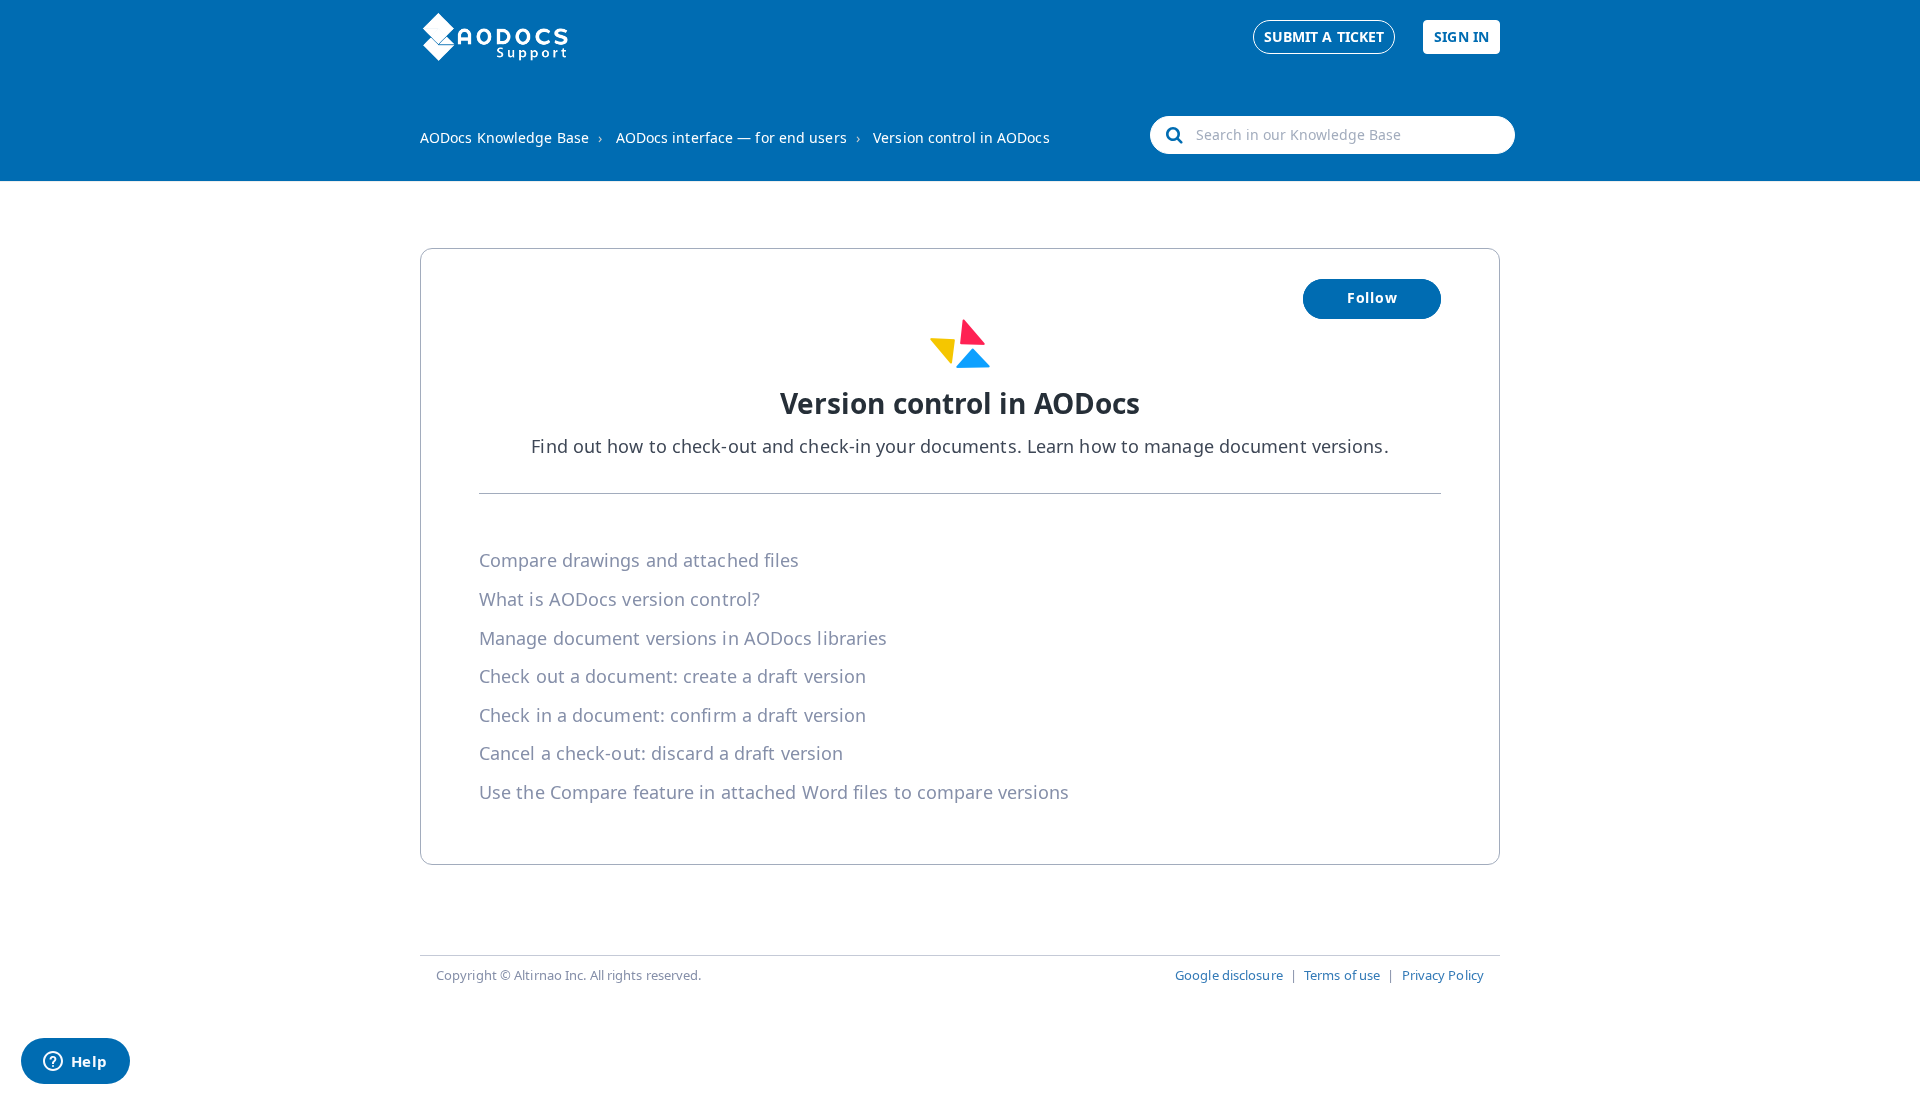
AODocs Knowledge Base (504, 137)
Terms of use (1342, 975)
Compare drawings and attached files (639, 560)
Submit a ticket (1324, 36)
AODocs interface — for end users (731, 137)
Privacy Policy (1443, 975)
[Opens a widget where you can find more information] (75, 1063)
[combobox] (1332, 135)
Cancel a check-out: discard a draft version (661, 753)
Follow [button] (1372, 297)
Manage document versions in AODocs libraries (683, 638)
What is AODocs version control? (619, 599)
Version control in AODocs (961, 137)
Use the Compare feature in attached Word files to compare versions (774, 792)
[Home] (495, 37)
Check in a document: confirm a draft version (672, 715)
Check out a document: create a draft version (672, 676)
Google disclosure (1229, 975)
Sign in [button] (1461, 36)
